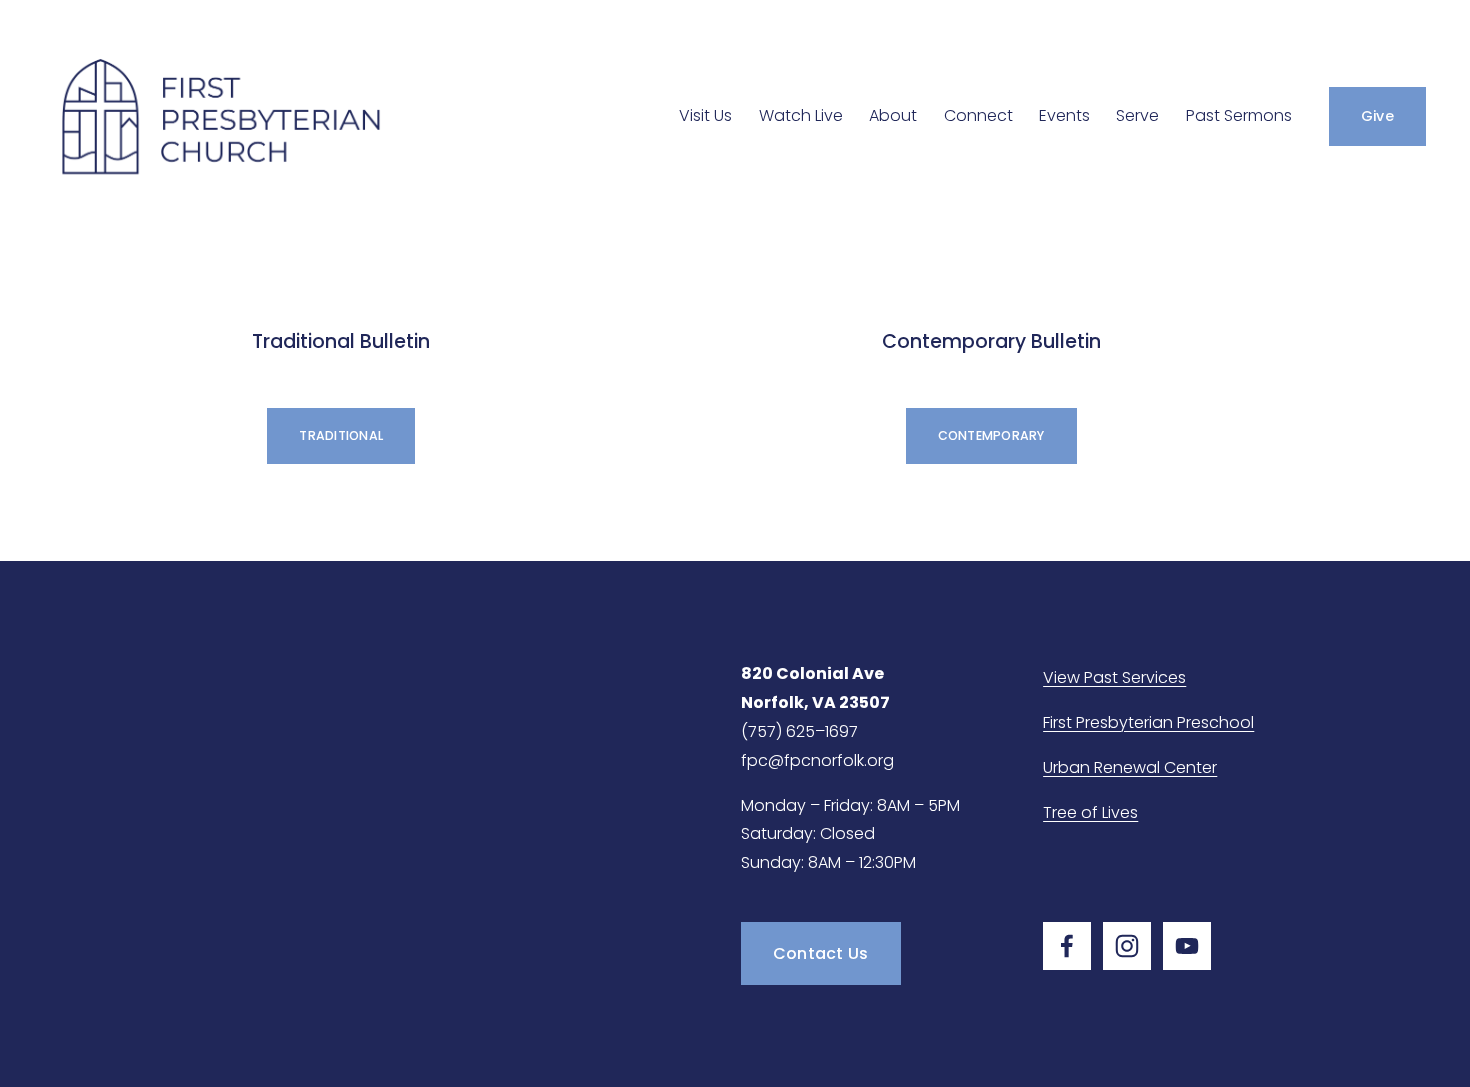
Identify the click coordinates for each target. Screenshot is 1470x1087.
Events (1064, 115)
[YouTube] (1187, 946)
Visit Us (705, 115)
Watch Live (801, 115)
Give (1377, 116)
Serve (1137, 115)
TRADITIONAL (341, 435)
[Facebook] (1067, 946)
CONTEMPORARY (991, 435)
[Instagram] (1127, 946)
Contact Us (821, 953)
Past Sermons (1239, 115)
